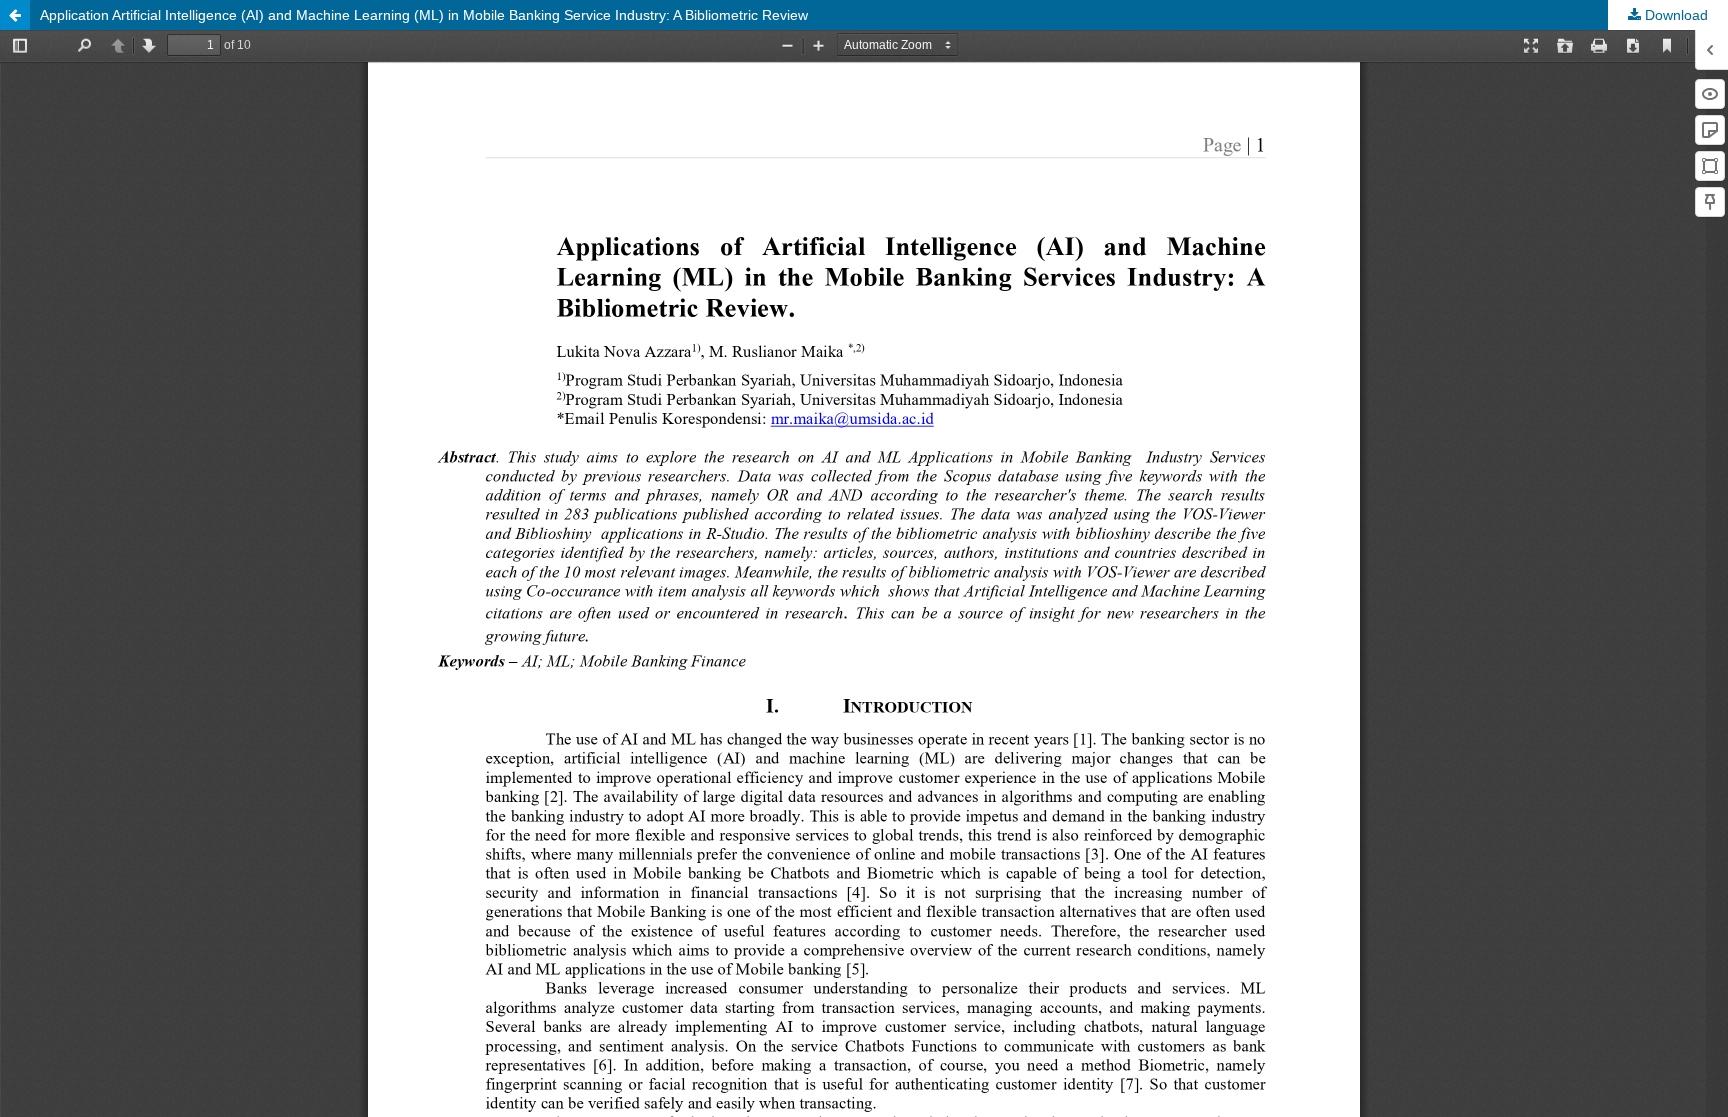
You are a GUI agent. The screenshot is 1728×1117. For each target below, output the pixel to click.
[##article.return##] (15, 15)
